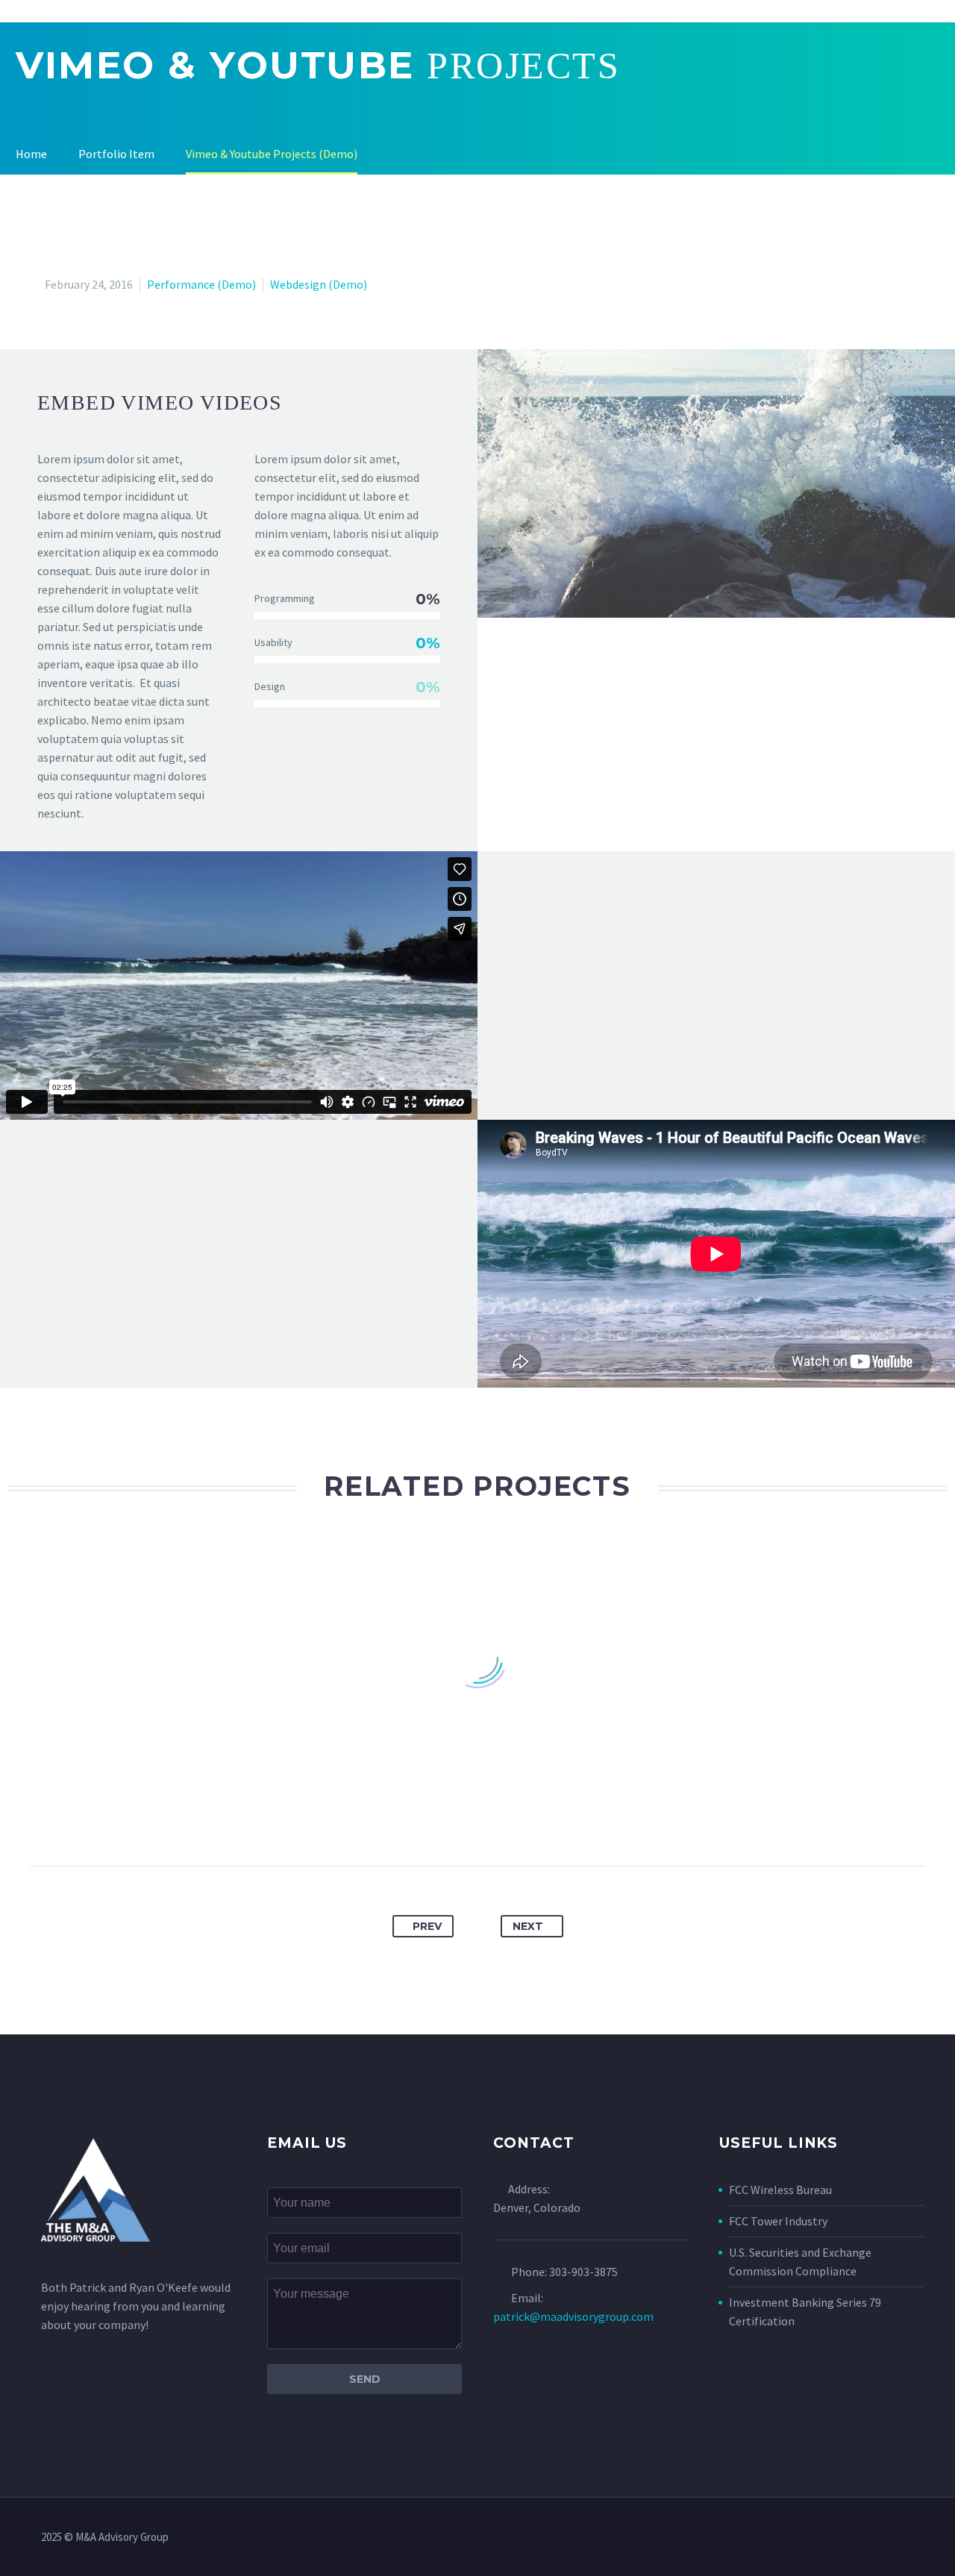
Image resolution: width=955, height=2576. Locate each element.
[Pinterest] (477, 1819)
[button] (716, 483)
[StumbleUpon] (560, 1819)
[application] (716, 483)
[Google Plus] (450, 1819)
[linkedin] (909, 2538)
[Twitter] (422, 1819)
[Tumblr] (505, 1819)
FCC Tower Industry (778, 2221)
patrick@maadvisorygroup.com (573, 2316)
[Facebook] (395, 1819)
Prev (427, 1926)
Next (528, 1926)
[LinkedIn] (533, 1819)
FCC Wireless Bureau (780, 2190)
